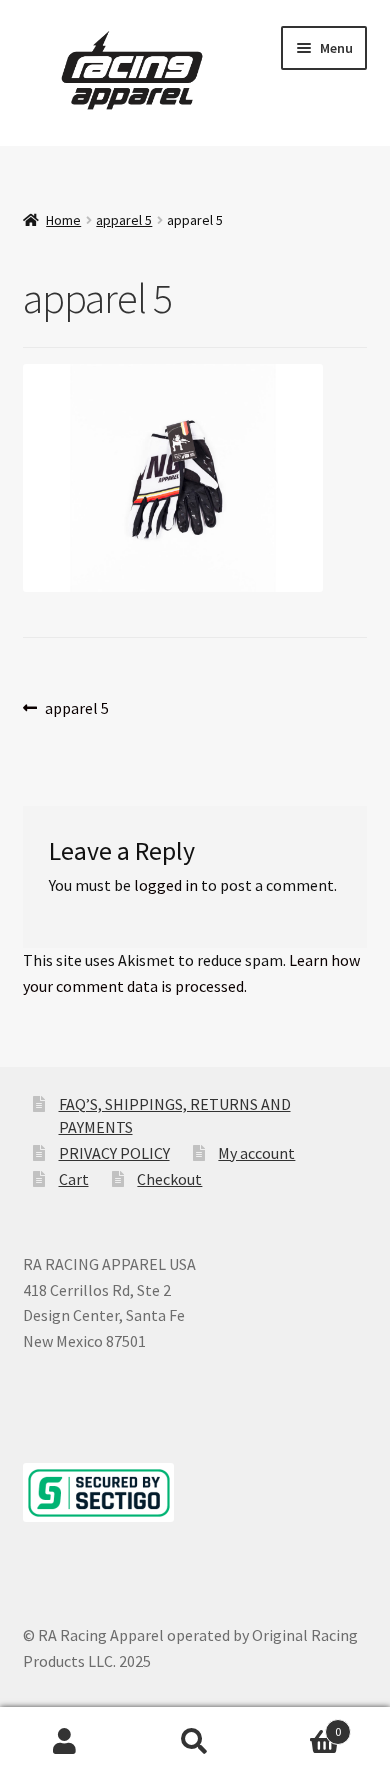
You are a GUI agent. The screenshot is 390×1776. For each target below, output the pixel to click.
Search (195, 1742)
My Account (65, 1742)
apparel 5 (124, 220)
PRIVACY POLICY (114, 1153)
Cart (74, 1179)
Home (63, 220)
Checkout (169, 1179)
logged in (166, 885)
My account (256, 1153)
